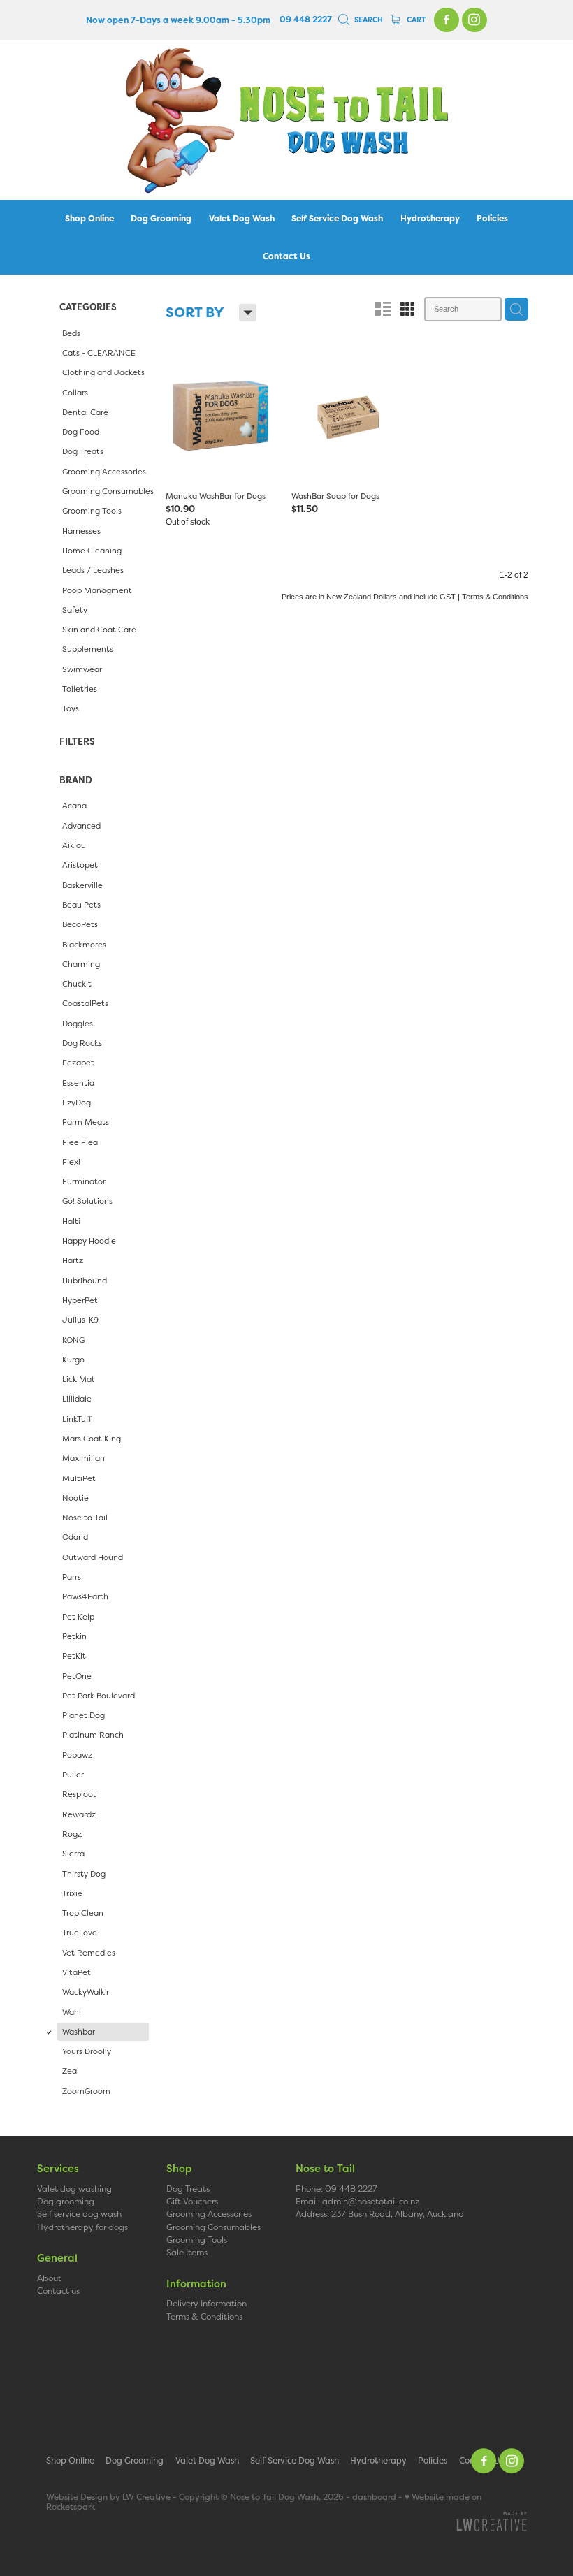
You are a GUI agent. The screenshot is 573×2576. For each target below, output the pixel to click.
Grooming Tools (197, 2240)
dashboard (374, 2497)
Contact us (58, 2291)
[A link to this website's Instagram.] (474, 20)
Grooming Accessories (209, 2214)
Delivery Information (206, 2303)
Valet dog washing (74, 2189)
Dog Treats (188, 2189)
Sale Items (187, 2252)
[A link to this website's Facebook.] (447, 20)
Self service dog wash (79, 2214)
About (49, 2278)
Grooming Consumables (213, 2227)
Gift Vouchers (192, 2201)
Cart (415, 20)
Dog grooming (66, 2201)
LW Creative (146, 2497)
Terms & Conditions (204, 2316)
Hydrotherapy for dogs (82, 2227)
